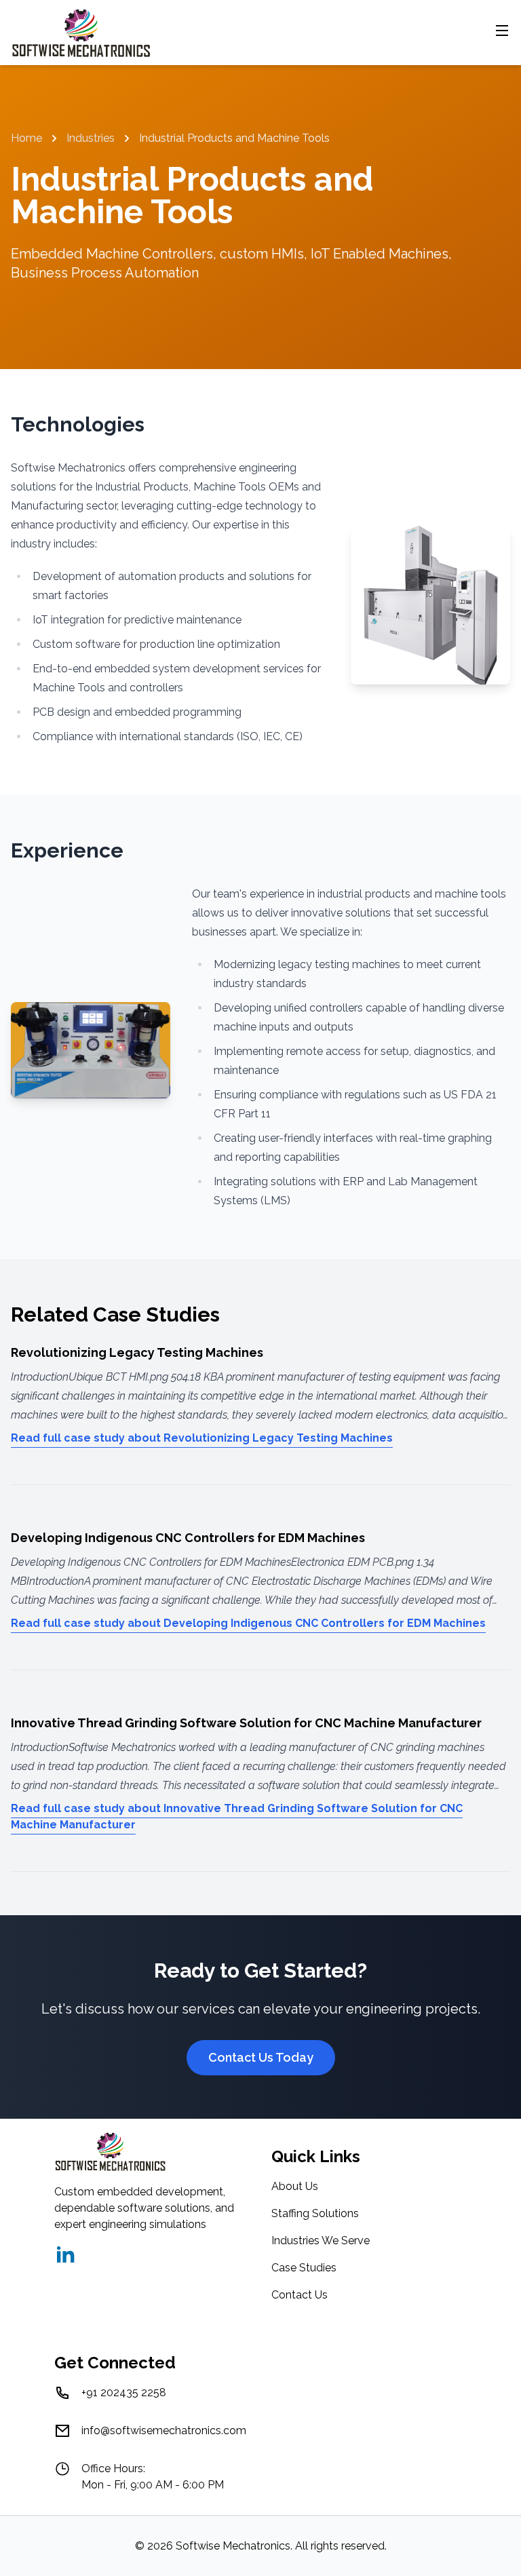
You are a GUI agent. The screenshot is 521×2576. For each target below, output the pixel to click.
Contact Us (300, 2295)
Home (26, 138)
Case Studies (304, 2268)
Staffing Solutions (315, 2213)
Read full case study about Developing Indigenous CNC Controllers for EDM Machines (248, 1623)
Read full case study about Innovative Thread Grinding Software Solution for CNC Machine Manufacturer (237, 1816)
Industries (91, 138)
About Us (295, 2186)
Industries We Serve (321, 2241)
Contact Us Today (261, 2057)
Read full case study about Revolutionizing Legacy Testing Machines (202, 1438)
